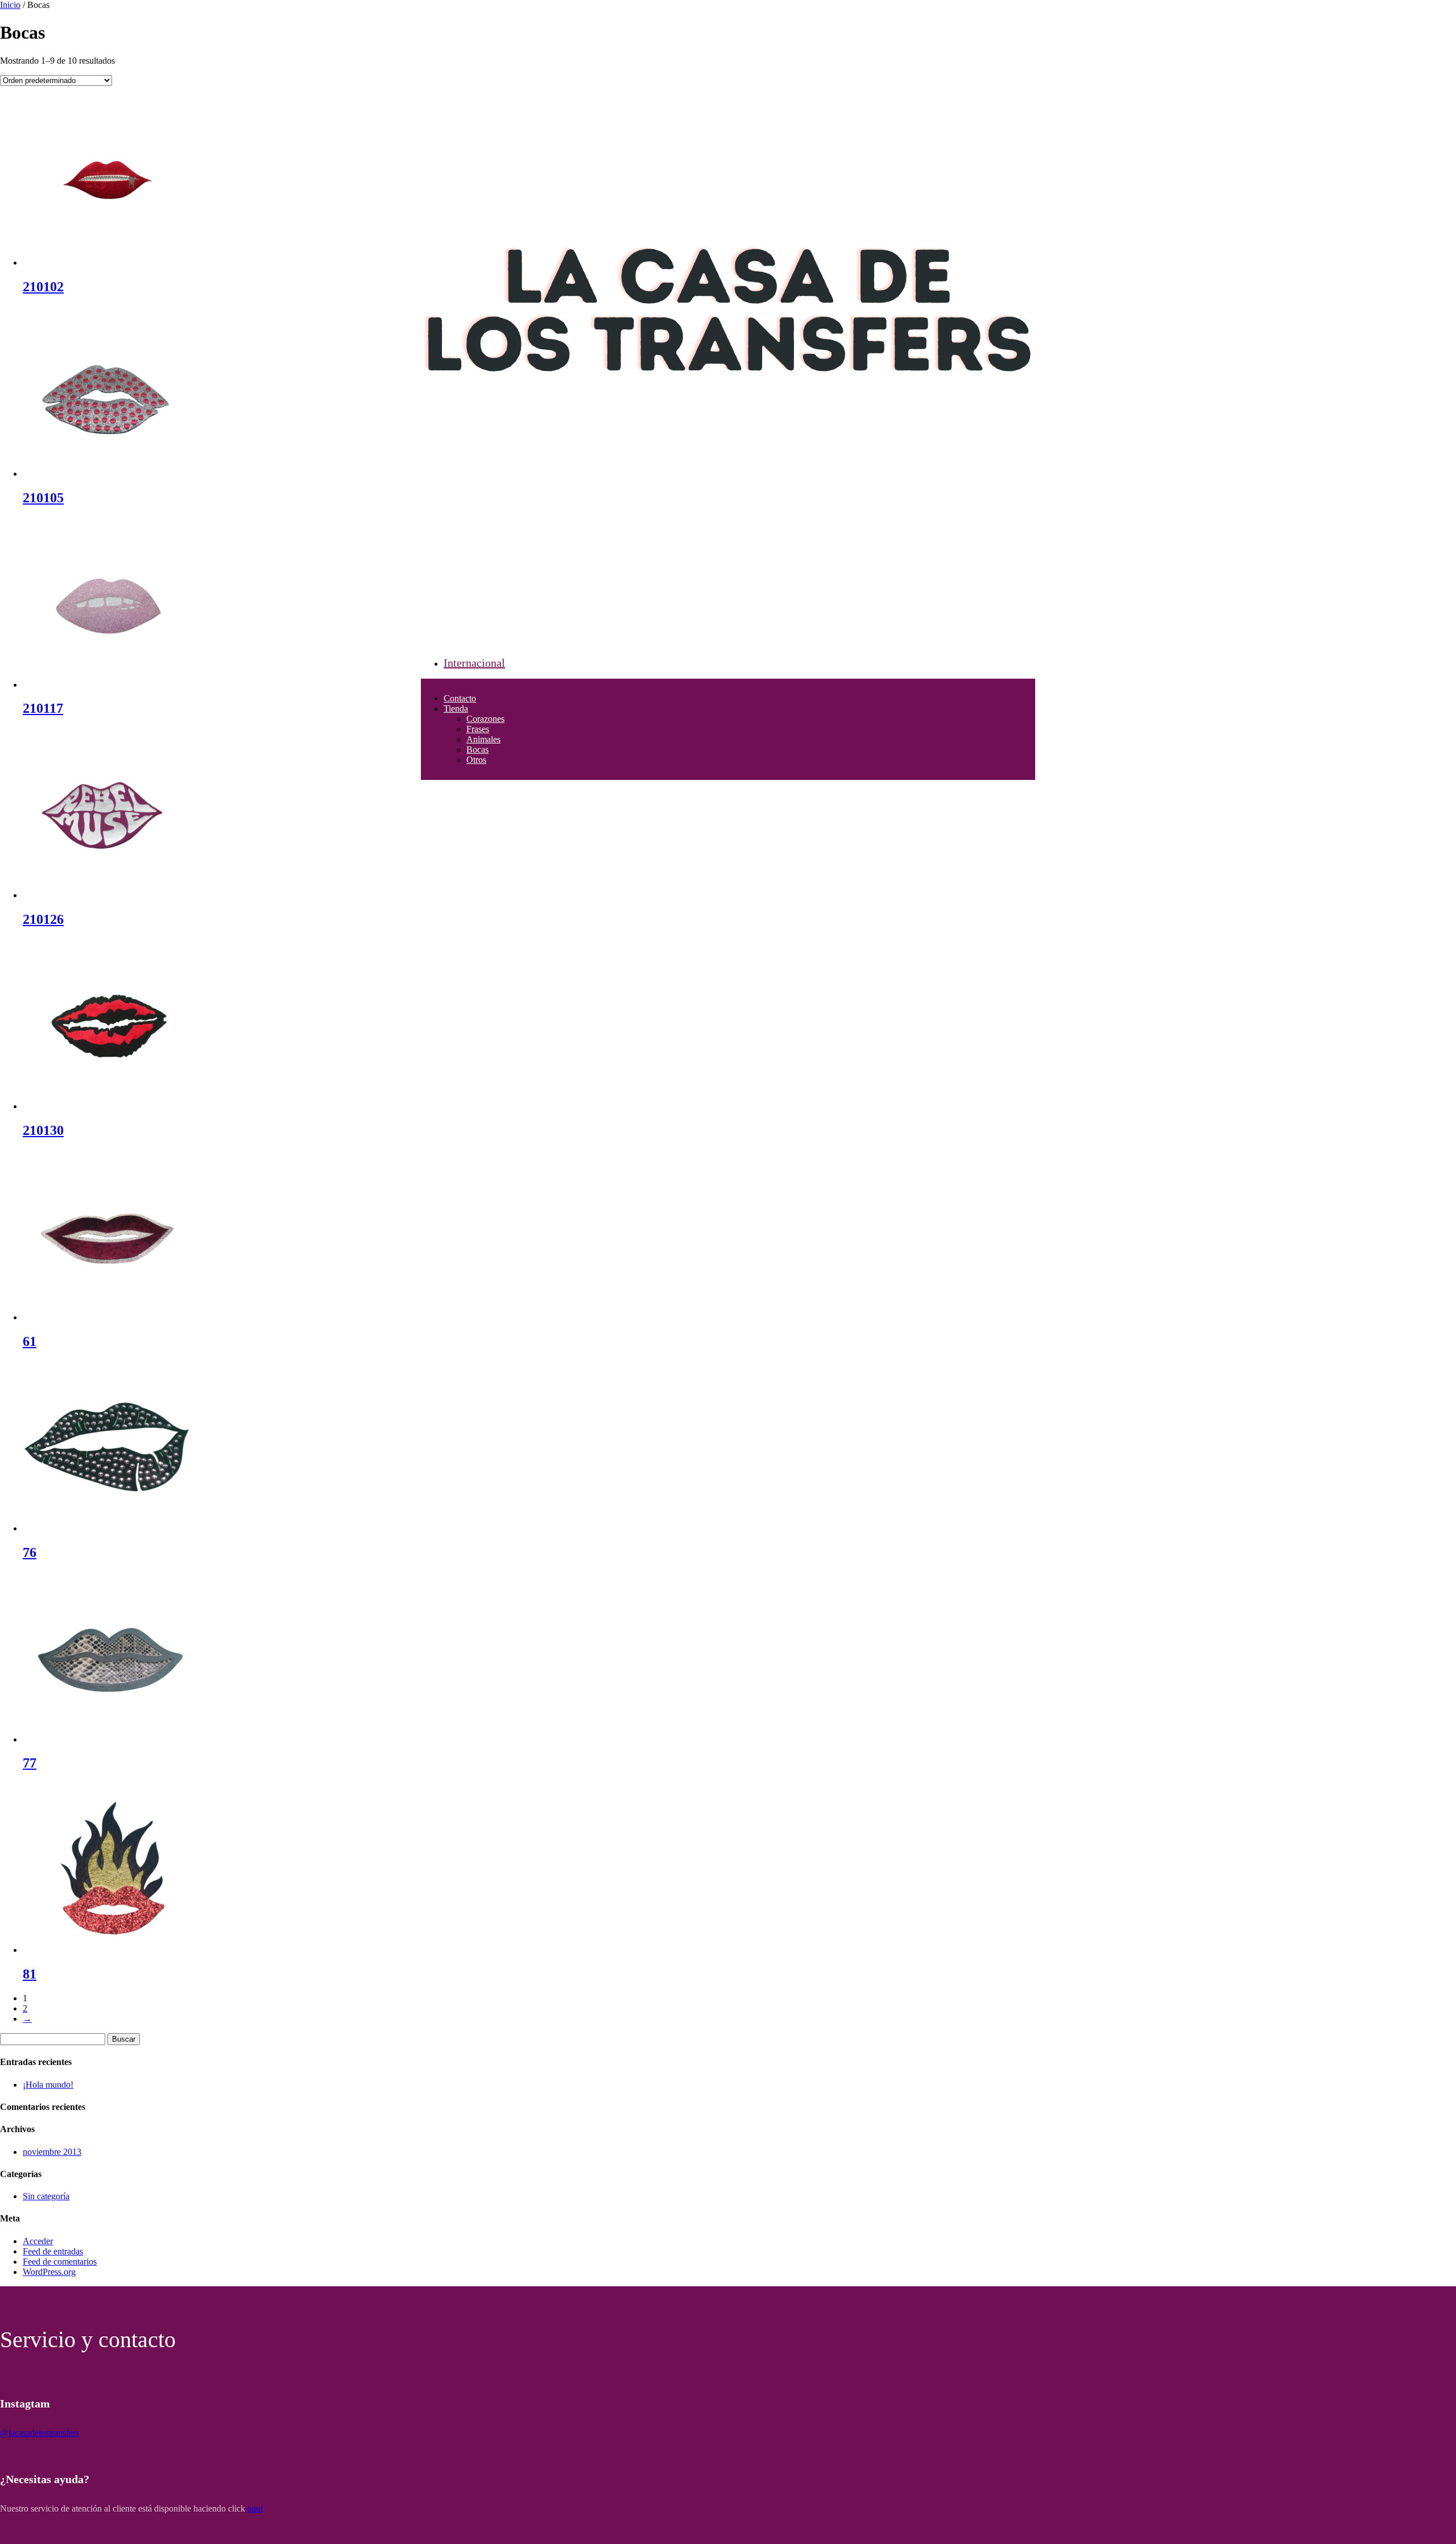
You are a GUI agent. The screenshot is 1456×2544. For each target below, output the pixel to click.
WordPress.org (49, 2272)
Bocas (477, 749)
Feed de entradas (53, 2251)
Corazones (485, 719)
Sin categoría (46, 2196)
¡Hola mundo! (48, 2085)
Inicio (10, 5)
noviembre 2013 (52, 2152)
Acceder (38, 2241)
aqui (255, 2508)
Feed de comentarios (60, 2262)
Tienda (456, 709)
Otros (476, 760)
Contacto (460, 698)
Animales (483, 739)
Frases (478, 729)
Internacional (474, 663)
